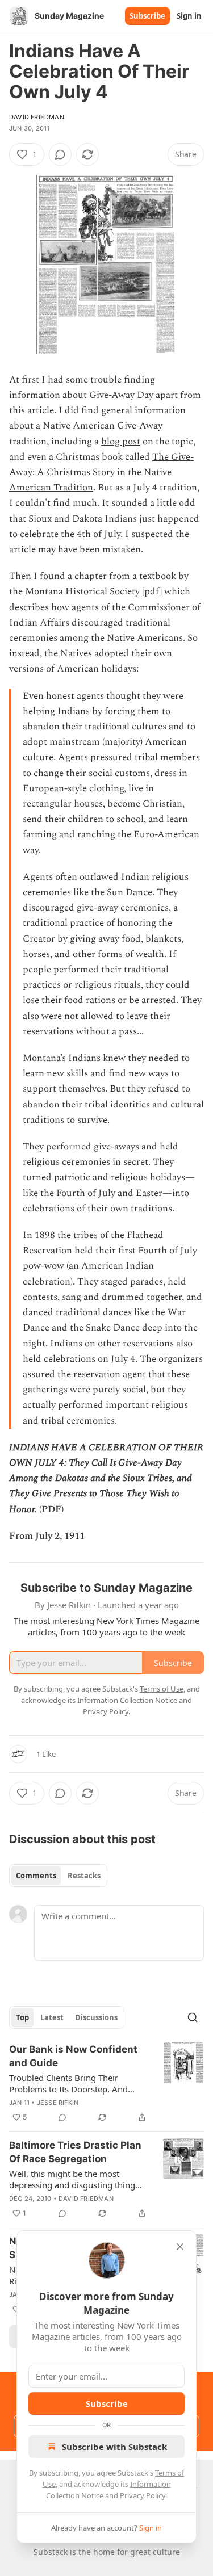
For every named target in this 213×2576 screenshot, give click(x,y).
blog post (121, 442)
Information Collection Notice (127, 1700)
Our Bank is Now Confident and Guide (73, 2056)
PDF (51, 1509)
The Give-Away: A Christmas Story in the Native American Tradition (101, 472)
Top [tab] (22, 2017)
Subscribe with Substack (114, 2447)
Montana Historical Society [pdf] (93, 591)
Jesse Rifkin (58, 2103)
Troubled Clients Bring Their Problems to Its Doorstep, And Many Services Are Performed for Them (74, 2083)
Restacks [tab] (84, 1876)
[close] (180, 2247)
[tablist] (58, 1876)
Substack (51, 2552)
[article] (106, 2083)
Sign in (189, 16)
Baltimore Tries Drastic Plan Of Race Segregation (75, 2152)
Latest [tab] (52, 2017)
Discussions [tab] (96, 2017)
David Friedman (37, 117)
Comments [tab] (36, 1876)
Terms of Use (162, 1689)
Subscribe (147, 16)
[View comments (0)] (60, 154)
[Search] (193, 2017)
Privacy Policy (143, 2495)
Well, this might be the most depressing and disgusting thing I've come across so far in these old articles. (78, 2179)
